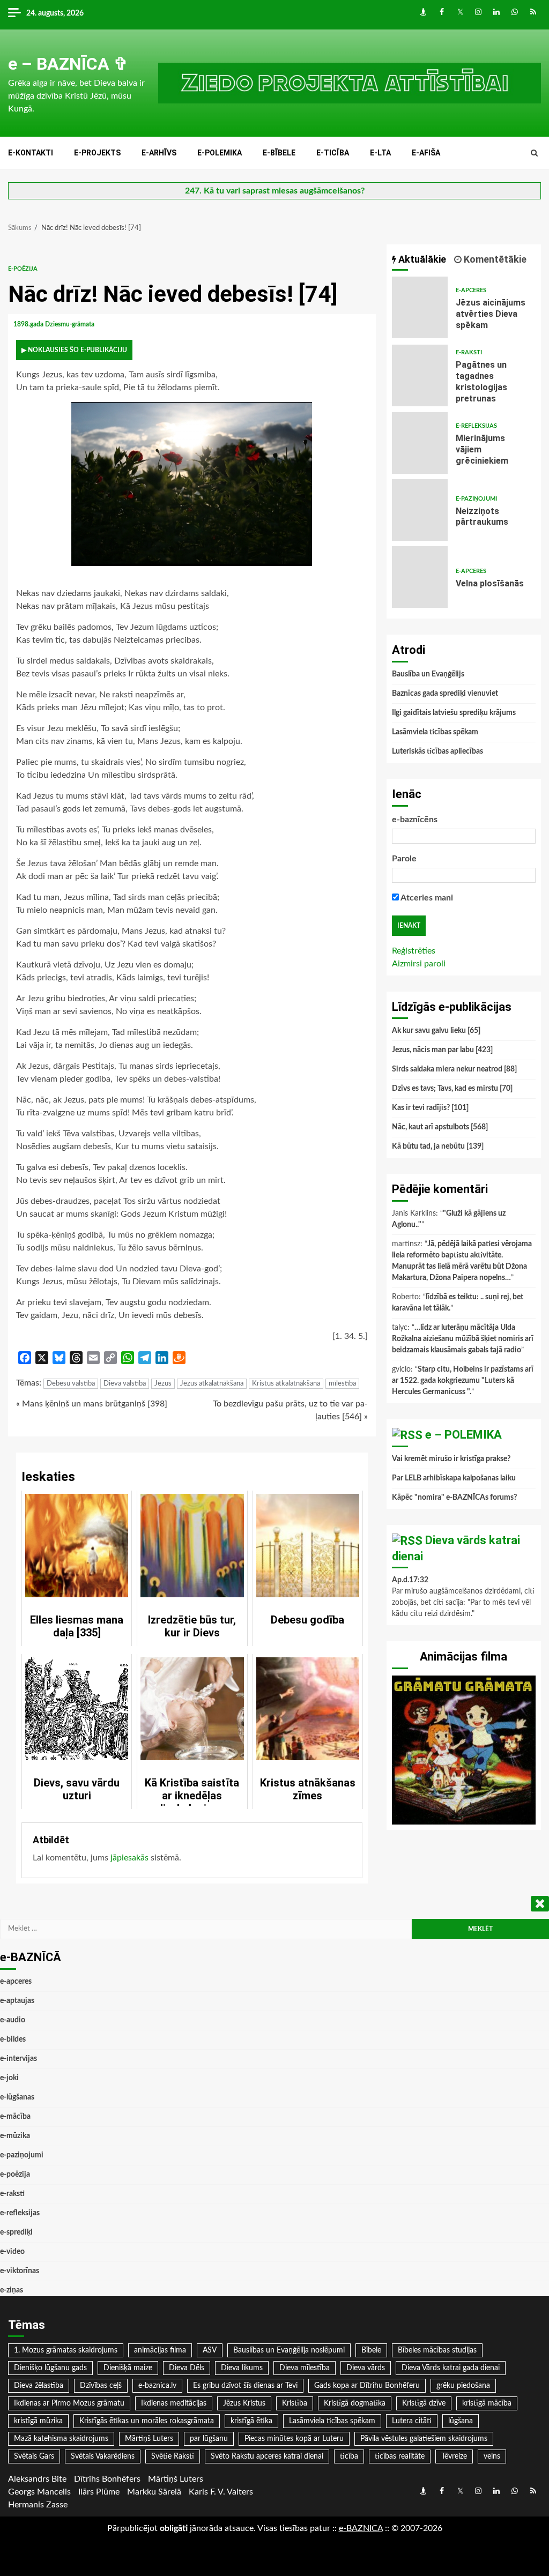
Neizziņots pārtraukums (420, 510)
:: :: (361, 2528)
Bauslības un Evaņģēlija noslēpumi (289, 2350)
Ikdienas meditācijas (174, 2403)
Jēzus (163, 1384)
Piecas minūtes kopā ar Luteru (294, 2439)
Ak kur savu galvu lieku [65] (436, 1031)
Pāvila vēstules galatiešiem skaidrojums (424, 2439)
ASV (210, 2350)
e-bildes (13, 2039)
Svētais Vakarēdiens (103, 2456)
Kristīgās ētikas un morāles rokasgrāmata (147, 2421)
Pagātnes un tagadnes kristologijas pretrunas (420, 375)
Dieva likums (242, 2368)
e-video (12, 2252)
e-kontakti (31, 153)
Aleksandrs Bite (37, 2479)
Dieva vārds (366, 2368)
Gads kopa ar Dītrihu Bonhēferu (367, 2386)
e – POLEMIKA (463, 1435)
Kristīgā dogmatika (355, 2403)
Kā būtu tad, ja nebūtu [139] (438, 1146)
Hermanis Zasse (38, 2505)
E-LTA (380, 153)
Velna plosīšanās (420, 577)
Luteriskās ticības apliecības (437, 751)
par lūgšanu (209, 2439)
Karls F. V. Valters (221, 2492)
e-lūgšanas (17, 2097)
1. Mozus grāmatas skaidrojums (66, 2350)
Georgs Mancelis (39, 2492)
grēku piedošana (463, 2386)
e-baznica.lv (157, 2386)
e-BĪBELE (279, 153)
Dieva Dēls (187, 2368)
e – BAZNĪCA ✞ (68, 64)
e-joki (9, 2078)
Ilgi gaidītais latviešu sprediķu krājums (454, 713)
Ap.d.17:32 (410, 1580)
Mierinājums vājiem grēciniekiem (420, 443)
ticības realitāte (400, 2456)
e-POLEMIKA (220, 153)
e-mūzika (15, 2136)
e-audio (13, 2020)
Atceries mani (426, 898)
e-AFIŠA (426, 153)
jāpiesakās (129, 1858)
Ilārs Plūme (99, 2492)
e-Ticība (333, 153)
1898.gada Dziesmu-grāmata (55, 324)
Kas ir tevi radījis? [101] (430, 1108)
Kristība (295, 2403)
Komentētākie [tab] (494, 259)
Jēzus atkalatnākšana (212, 1384)
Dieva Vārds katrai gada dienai (451, 2368)
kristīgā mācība (487, 2403)
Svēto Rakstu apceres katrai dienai (267, 2456)
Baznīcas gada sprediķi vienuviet (445, 694)
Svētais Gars (34, 2456)
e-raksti (469, 352)
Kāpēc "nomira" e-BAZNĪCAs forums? (454, 1498)
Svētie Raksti (173, 2456)
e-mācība (15, 2117)
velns (492, 2456)
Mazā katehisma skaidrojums (61, 2439)
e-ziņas (12, 2290)
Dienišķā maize (128, 2368)
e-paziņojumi (476, 499)
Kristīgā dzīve (424, 2403)
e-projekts (97, 153)
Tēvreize (454, 2456)
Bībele (371, 2350)
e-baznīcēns (415, 820)
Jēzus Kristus (244, 2403)
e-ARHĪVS (159, 153)
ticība (349, 2456)
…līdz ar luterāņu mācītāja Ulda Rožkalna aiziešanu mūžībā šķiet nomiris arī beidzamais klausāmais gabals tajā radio (463, 1339)
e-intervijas (18, 2059)
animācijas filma (160, 2350)
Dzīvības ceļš (101, 2386)
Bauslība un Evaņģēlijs (428, 674)
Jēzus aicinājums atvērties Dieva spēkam (420, 307)
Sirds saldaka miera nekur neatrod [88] (454, 1069)
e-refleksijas (476, 426)
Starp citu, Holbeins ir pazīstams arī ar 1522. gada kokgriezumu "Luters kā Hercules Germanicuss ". (463, 1381)
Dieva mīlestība (305, 2368)
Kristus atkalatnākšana (286, 1384)
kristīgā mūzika (38, 2421)
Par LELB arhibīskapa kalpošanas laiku (454, 1478)
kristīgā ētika (251, 2421)
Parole (404, 859)
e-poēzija (23, 269)
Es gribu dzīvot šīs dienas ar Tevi (245, 2386)
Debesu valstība (71, 1384)
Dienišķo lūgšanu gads (50, 2368)
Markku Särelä (154, 2492)
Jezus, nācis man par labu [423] (442, 1050)
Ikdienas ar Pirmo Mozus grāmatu (69, 2403)
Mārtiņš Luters (149, 2439)
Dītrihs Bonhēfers (107, 2479)
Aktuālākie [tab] (421, 259)
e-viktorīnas (20, 2271)
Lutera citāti (412, 2421)
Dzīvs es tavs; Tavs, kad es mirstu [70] (452, 1089)
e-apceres (471, 290)
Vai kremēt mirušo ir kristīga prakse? (451, 1459)
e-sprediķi (16, 2232)
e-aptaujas (17, 2001)
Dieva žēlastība (39, 2386)
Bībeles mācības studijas (437, 2350)
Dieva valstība (125, 1384)
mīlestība (342, 1384)
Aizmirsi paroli (419, 964)
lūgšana (461, 2421)
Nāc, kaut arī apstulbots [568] (440, 1127)
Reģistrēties (414, 951)
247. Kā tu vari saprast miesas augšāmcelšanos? (275, 191)
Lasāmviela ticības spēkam (435, 732)
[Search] (534, 153)
